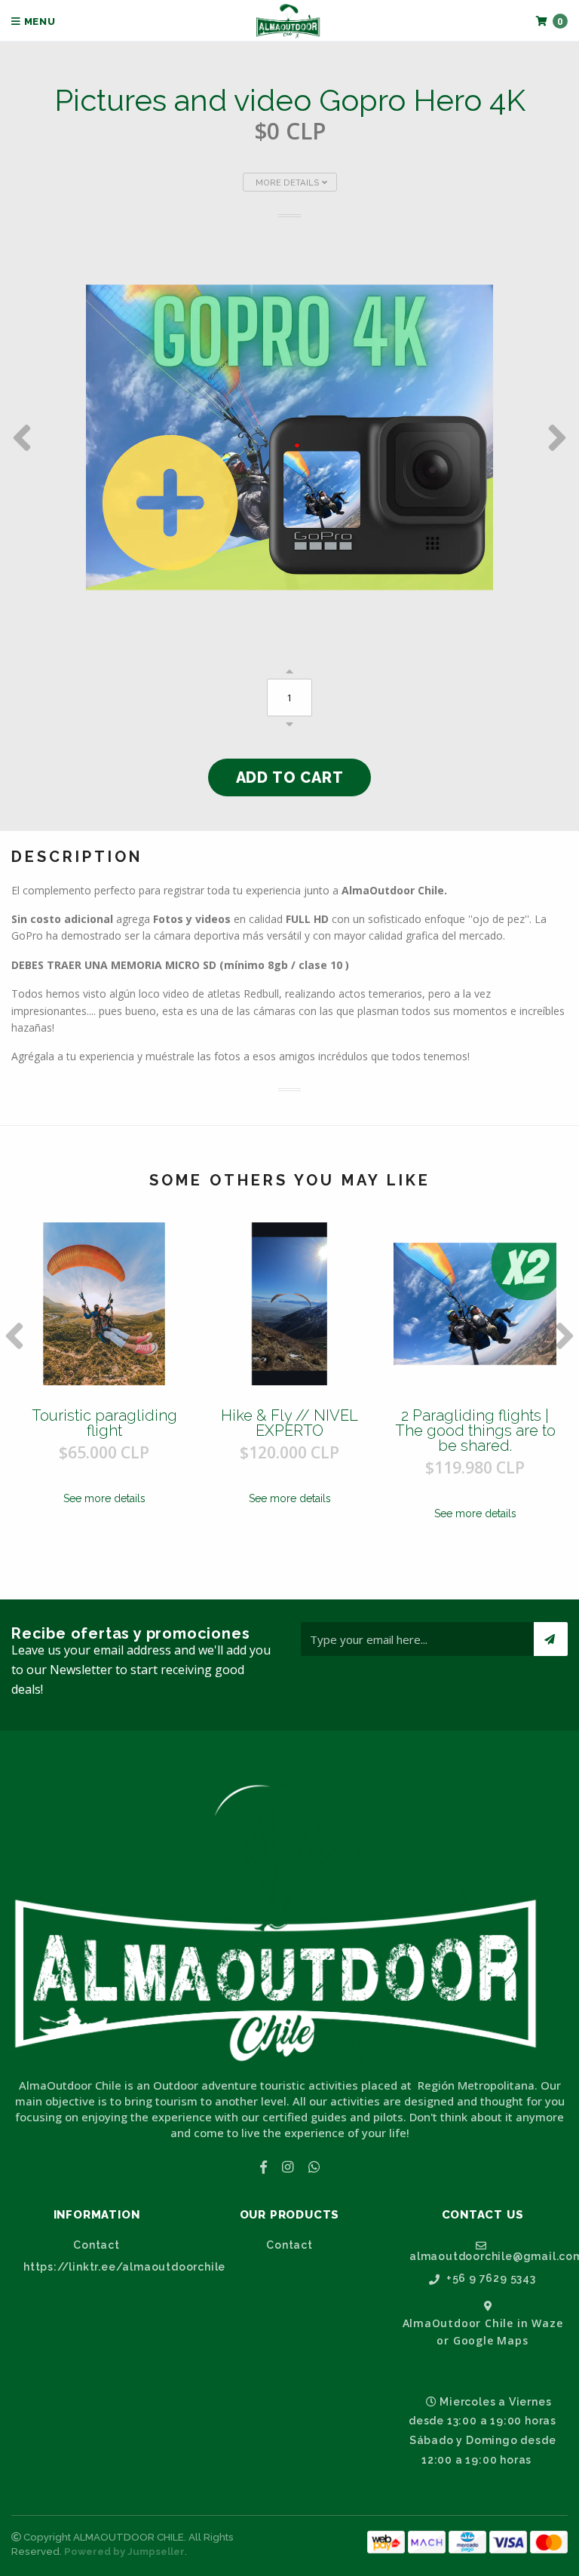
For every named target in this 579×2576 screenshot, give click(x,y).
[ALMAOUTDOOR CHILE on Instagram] (288, 2167)
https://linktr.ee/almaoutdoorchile (103, 2267)
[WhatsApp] (314, 2167)
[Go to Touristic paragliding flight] (104, 1304)
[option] (289, 437)
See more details (104, 1498)
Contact (96, 2245)
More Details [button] (289, 182)
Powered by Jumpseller (124, 2551)
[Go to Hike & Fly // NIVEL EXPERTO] (289, 1304)
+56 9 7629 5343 (490, 2279)
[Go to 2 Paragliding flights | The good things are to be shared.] (475, 1304)
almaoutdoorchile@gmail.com (489, 2256)
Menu (38, 21)
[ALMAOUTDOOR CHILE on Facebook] (263, 2167)
